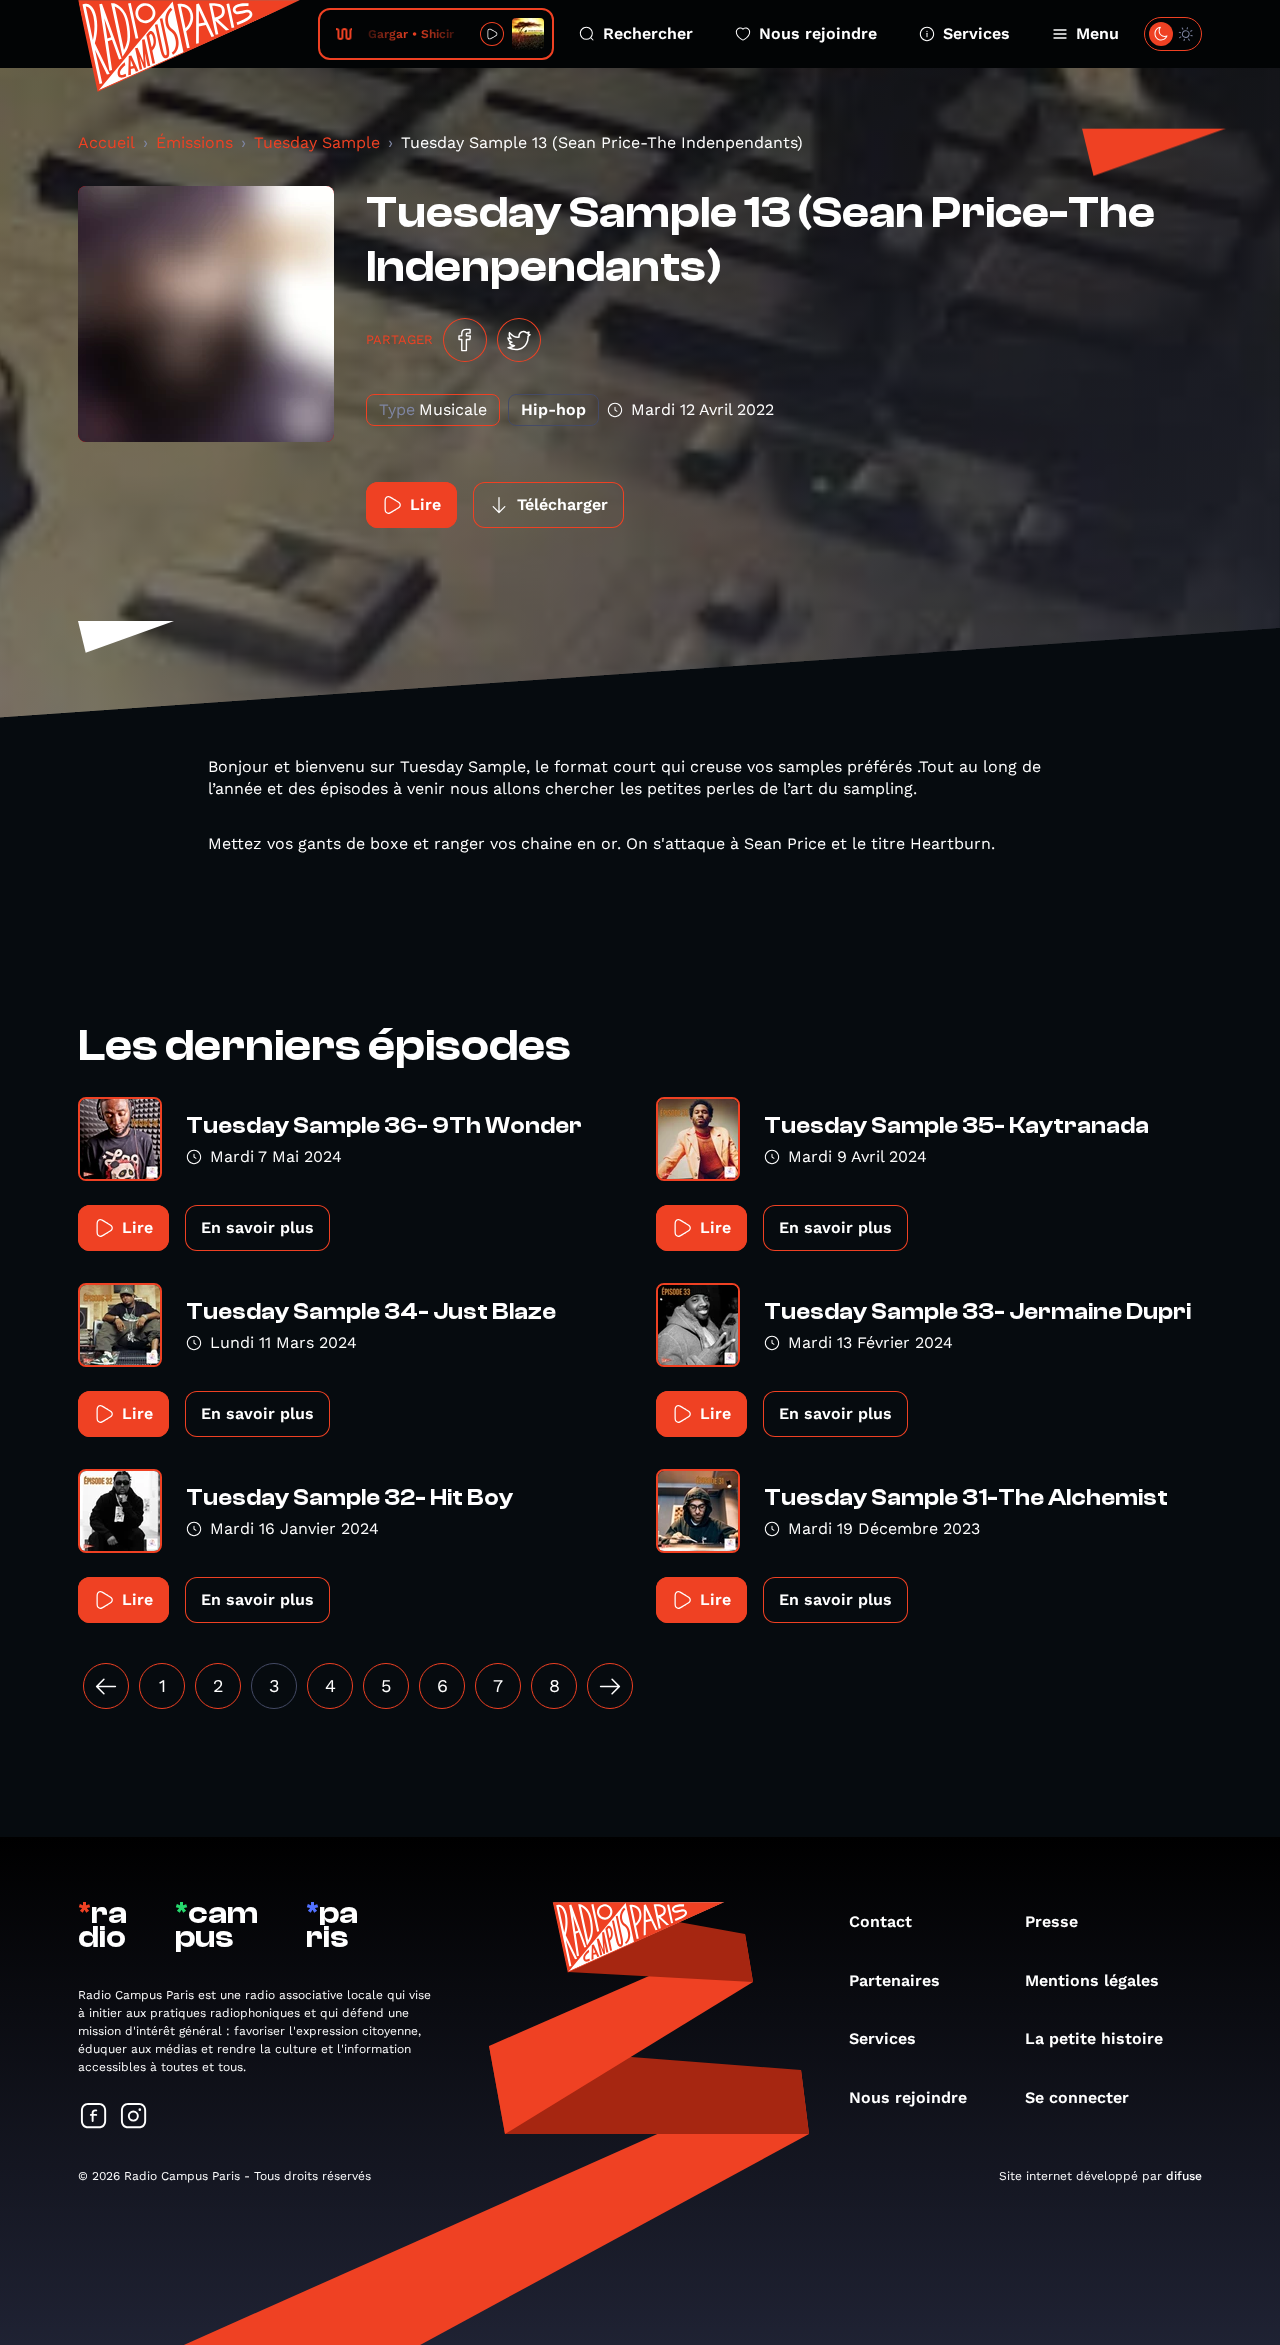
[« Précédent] (106, 1686)
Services (976, 33)
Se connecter (1077, 2097)
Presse (1051, 1921)
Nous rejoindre (818, 33)
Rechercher (648, 33)
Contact (880, 1921)
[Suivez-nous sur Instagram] (134, 2117)
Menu (1097, 33)
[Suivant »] (610, 1686)
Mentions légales (1092, 1980)
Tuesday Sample (317, 142)
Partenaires (894, 1980)
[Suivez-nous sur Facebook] (94, 2117)
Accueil (106, 142)
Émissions (194, 142)
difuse (1184, 2176)
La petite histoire (1094, 2038)
